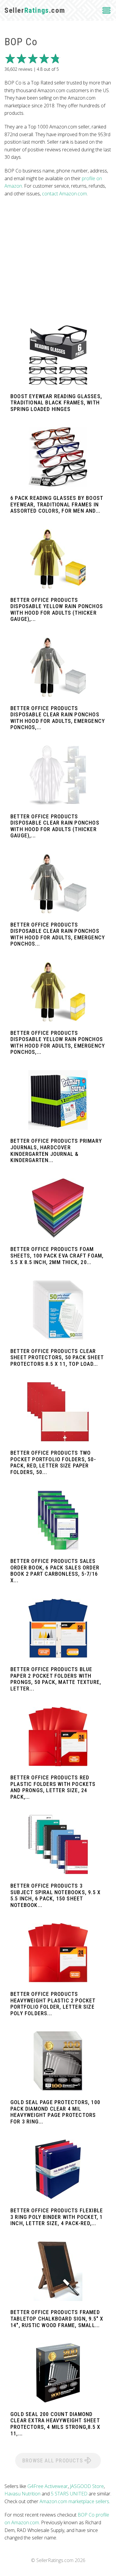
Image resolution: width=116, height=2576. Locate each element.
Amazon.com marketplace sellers (74, 2501)
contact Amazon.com (64, 194)
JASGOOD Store (87, 2486)
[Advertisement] (58, 261)
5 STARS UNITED (69, 2494)
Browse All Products (53, 2460)
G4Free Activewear (48, 2486)
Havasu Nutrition (22, 2494)
